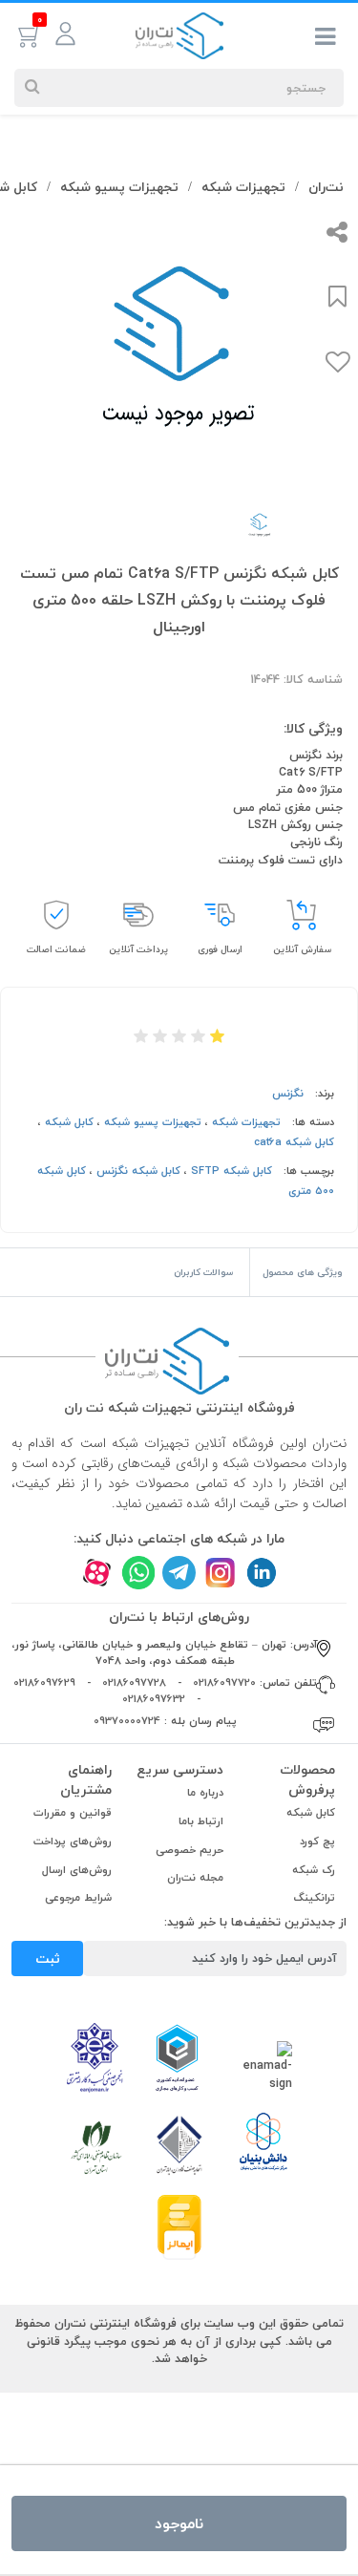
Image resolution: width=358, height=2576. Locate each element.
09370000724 (127, 1721)
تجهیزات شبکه (243, 187)
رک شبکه (314, 1870)
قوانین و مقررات (73, 1812)
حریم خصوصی (190, 1850)
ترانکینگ (315, 1897)
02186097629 (44, 1682)
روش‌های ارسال (77, 1870)
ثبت (48, 1959)
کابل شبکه (69, 1122)
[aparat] (97, 1573)
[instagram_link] (220, 1573)
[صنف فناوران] (179, 2143)
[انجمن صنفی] (95, 2055)
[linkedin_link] (261, 1573)
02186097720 (224, 1682)
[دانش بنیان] (263, 2140)
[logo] (179, 34)
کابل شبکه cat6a (294, 1142)
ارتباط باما (201, 1821)
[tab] (304, 1272)
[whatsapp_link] (138, 1573)
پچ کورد (317, 1841)
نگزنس (288, 1093)
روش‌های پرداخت (73, 1841)
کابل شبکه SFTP (232, 1171)
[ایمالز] (179, 2225)
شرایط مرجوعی (78, 1897)
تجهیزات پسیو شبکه (119, 187)
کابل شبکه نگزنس (138, 1171)
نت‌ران (326, 187)
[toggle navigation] (326, 40)
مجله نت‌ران (195, 1877)
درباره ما (205, 1792)
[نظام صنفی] (96, 2146)
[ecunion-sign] (177, 2057)
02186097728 (134, 1682)
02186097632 (154, 1699)
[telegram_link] (179, 1573)
